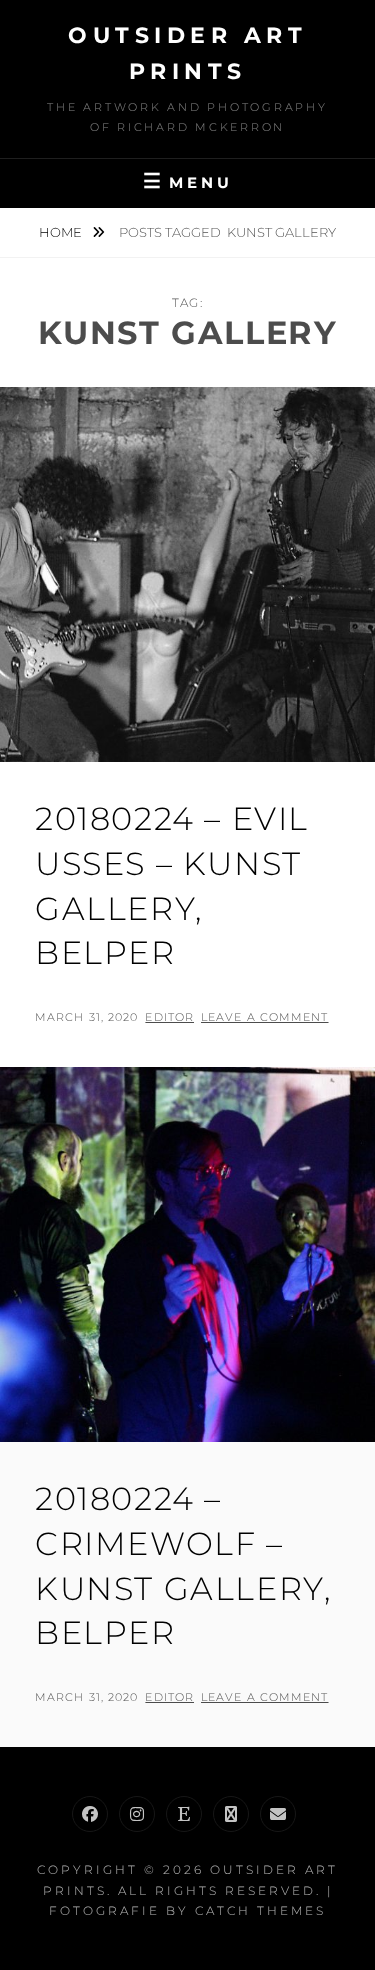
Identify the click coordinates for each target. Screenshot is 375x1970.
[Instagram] (137, 1814)
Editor (169, 1017)
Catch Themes (260, 1910)
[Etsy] (184, 1814)
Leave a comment (265, 1017)
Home (62, 232)
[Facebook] (90, 1814)
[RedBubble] (231, 1814)
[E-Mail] (278, 1814)
